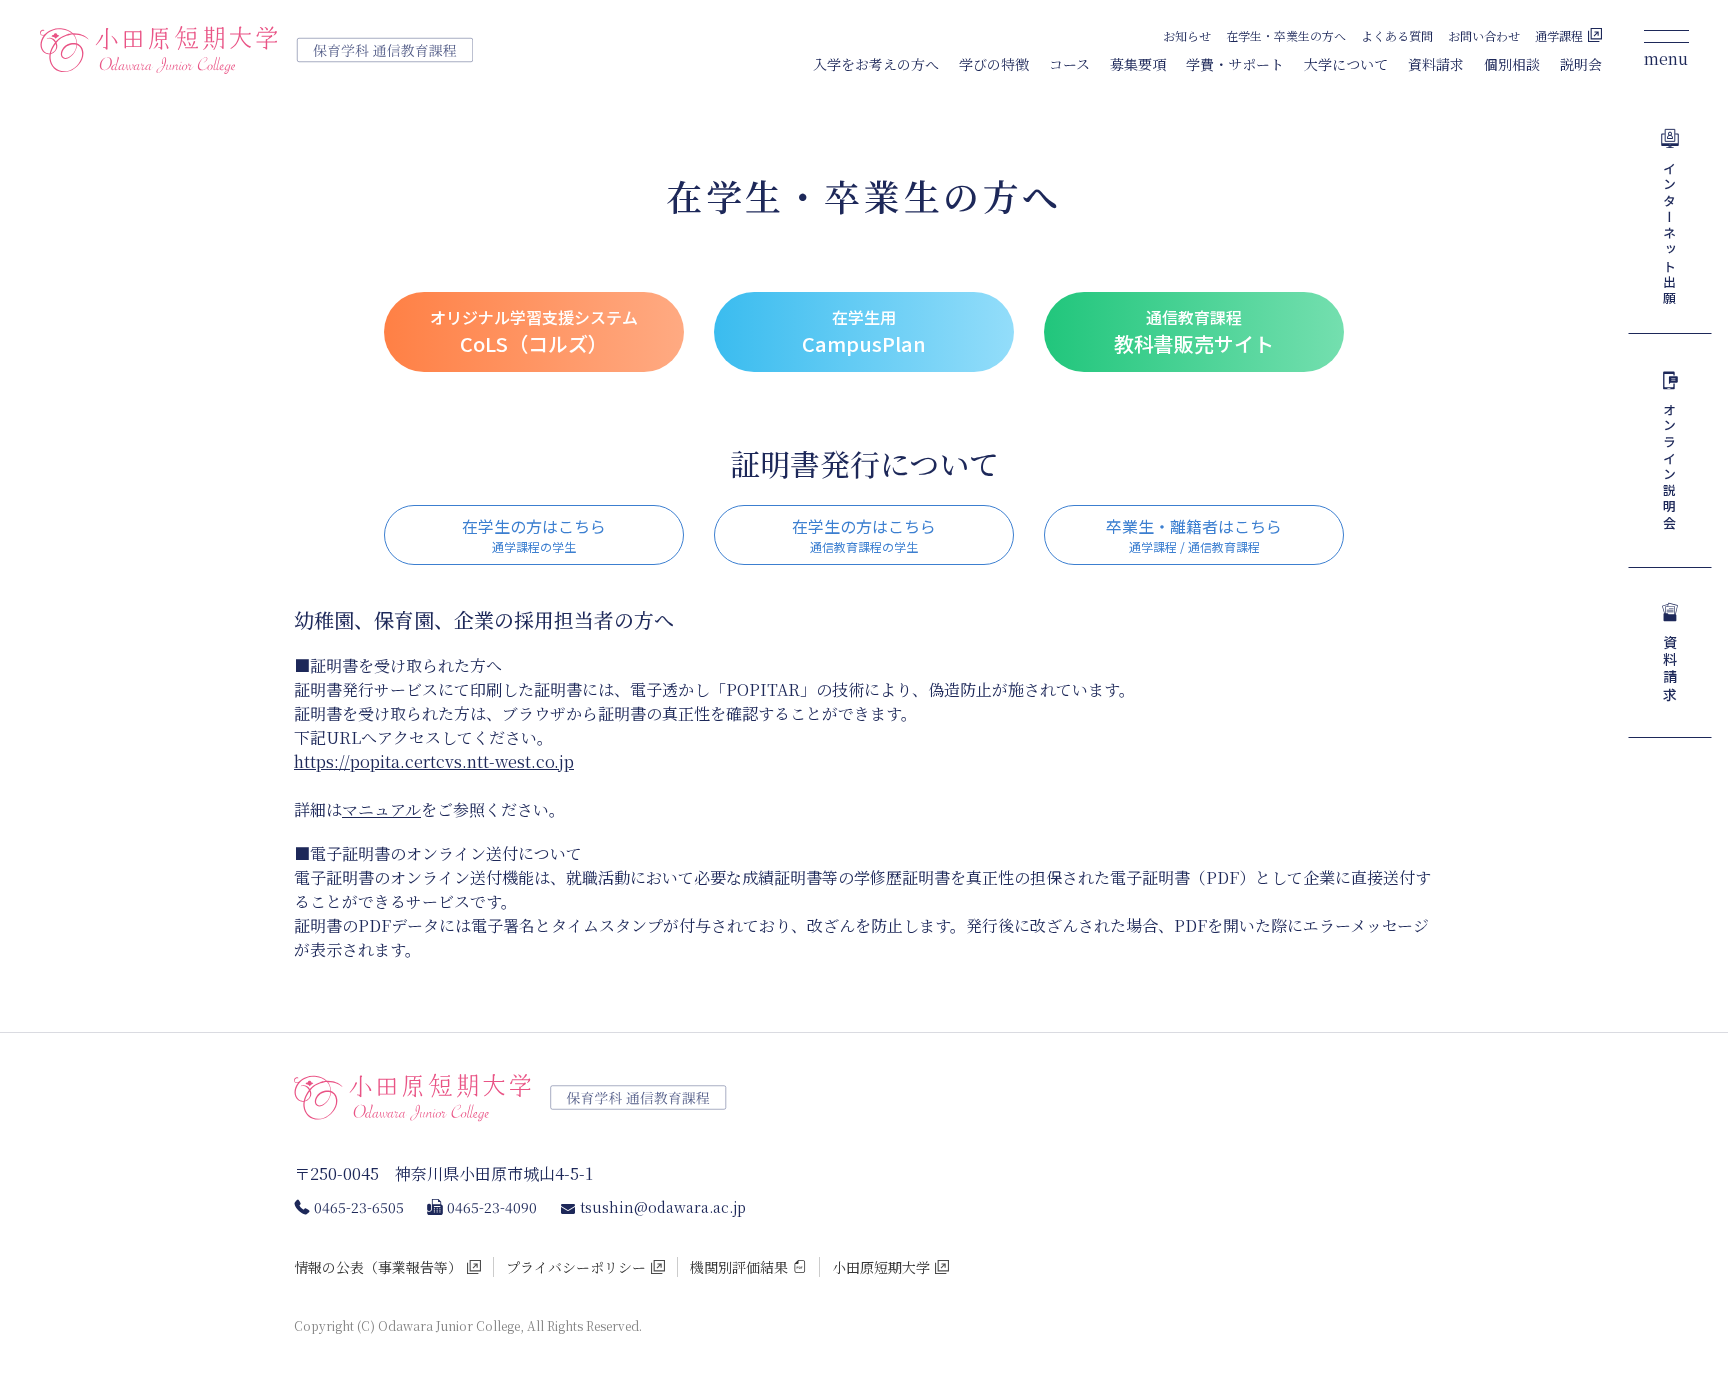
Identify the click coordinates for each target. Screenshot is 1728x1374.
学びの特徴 (994, 64)
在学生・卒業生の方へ (1286, 35)
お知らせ (1187, 35)
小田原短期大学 (881, 1267)
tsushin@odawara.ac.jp (663, 1207)
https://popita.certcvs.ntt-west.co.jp (434, 761)
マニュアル (381, 809)
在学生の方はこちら (534, 534)
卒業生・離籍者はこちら (1194, 534)
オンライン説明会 (1670, 467)
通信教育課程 (1194, 331)
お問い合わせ (1484, 35)
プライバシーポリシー (576, 1267)
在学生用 (864, 331)
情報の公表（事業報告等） (378, 1267)
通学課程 (1559, 35)
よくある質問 (1397, 35)
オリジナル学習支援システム (534, 331)
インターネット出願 (1670, 234)
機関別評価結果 (739, 1267)
